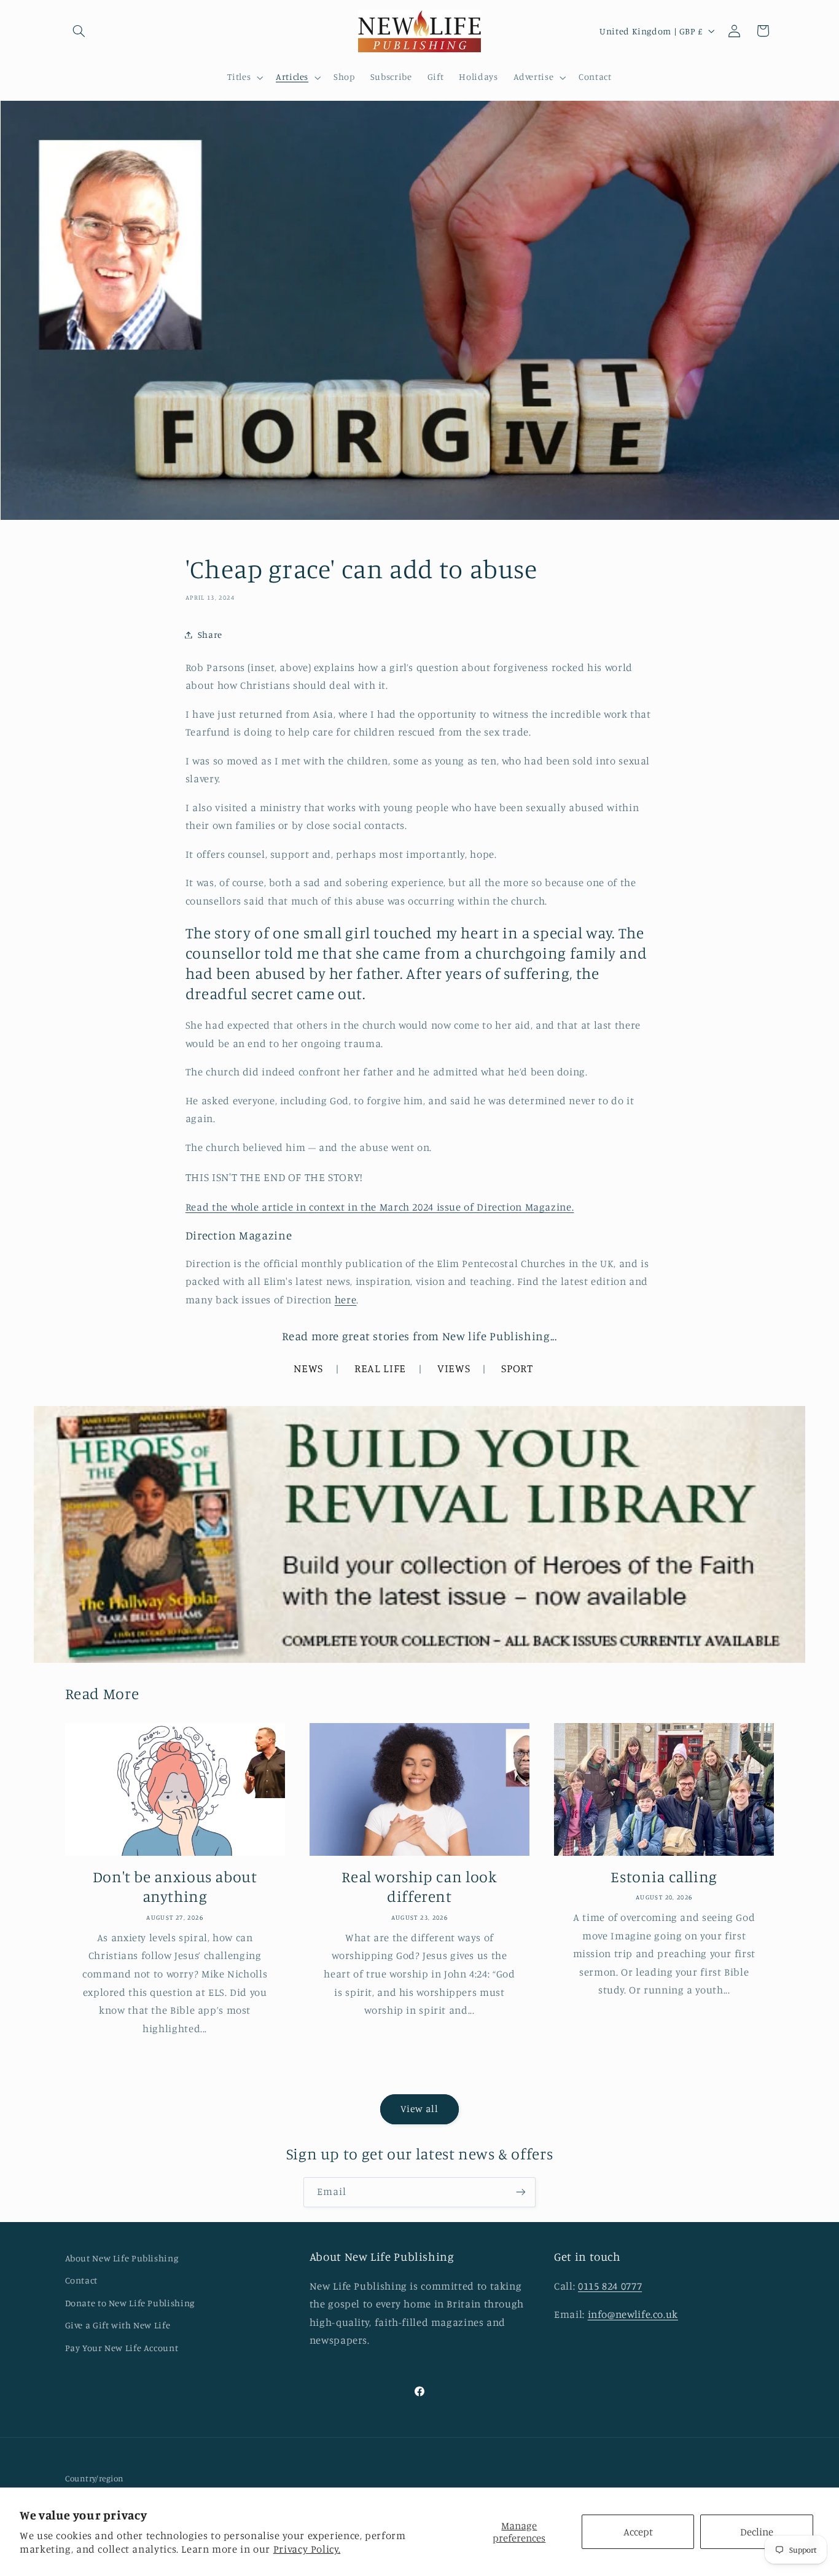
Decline (757, 2532)
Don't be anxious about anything (175, 1887)
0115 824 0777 (610, 2286)
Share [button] (210, 634)
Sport (517, 1368)
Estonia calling (664, 1876)
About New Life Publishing (122, 2258)
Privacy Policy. (307, 2549)
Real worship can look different (419, 1887)
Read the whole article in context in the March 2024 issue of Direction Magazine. (380, 1207)
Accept (638, 2532)
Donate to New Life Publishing (130, 2303)
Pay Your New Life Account (122, 2348)
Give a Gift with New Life (118, 2325)
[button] (79, 31)
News (308, 1368)
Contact (81, 2280)
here (346, 1300)
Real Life (380, 1368)
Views (454, 1368)
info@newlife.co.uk (633, 2314)
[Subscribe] (521, 2192)
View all (419, 2109)
